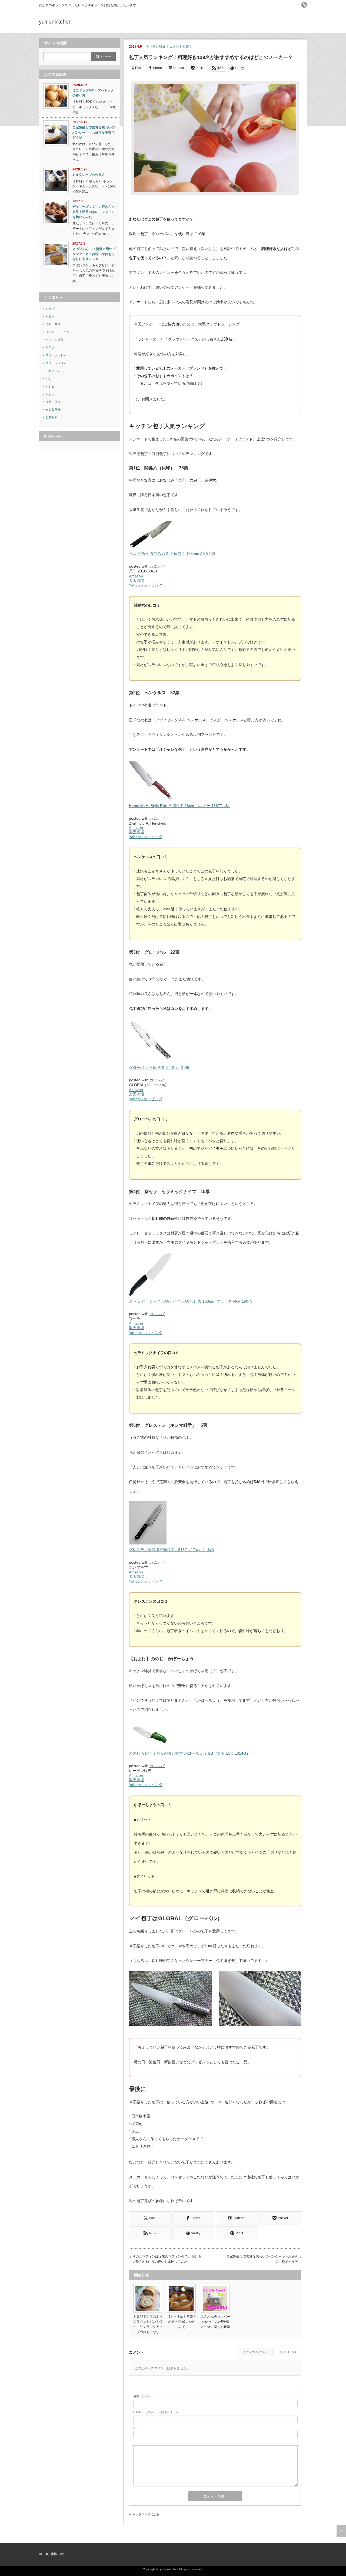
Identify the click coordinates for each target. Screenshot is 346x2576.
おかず (50, 309)
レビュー (52, 394)
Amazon (136, 576)
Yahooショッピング (146, 585)
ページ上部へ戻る (341, 2531)
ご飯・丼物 (53, 324)
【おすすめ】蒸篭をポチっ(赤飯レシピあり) (182, 2322)
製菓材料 (52, 417)
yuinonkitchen (55, 22)
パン (49, 378)
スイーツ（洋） (56, 363)
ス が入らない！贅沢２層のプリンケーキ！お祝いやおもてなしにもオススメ (94, 254)
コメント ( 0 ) (287, 2352)
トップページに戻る (146, 2514)
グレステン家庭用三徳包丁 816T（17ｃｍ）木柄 (172, 1550)
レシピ (50, 386)
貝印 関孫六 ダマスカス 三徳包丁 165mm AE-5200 (172, 554)
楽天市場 (137, 580)
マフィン (54, 371)
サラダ (50, 347)
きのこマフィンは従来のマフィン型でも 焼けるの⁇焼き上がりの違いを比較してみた (167, 2259)
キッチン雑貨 (156, 47)
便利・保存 (53, 402)
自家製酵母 (53, 410)
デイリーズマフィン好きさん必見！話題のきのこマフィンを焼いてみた (94, 212)
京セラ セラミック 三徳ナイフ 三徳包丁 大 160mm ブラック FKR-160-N (191, 1301)
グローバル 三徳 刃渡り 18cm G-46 (159, 1068)
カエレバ (157, 566)
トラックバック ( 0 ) (256, 2352)
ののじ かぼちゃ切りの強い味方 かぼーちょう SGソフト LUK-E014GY (189, 1753)
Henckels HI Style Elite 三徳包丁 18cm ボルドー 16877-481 (179, 806)
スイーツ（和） (56, 355)
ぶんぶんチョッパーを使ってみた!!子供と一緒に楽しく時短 (215, 2322)
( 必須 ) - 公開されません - (157, 2412)
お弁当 (50, 317)
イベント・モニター (59, 332)
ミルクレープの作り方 (89, 175)
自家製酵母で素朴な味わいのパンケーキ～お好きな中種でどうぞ (262, 2259)
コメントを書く (181, 47)
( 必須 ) (142, 2396)
